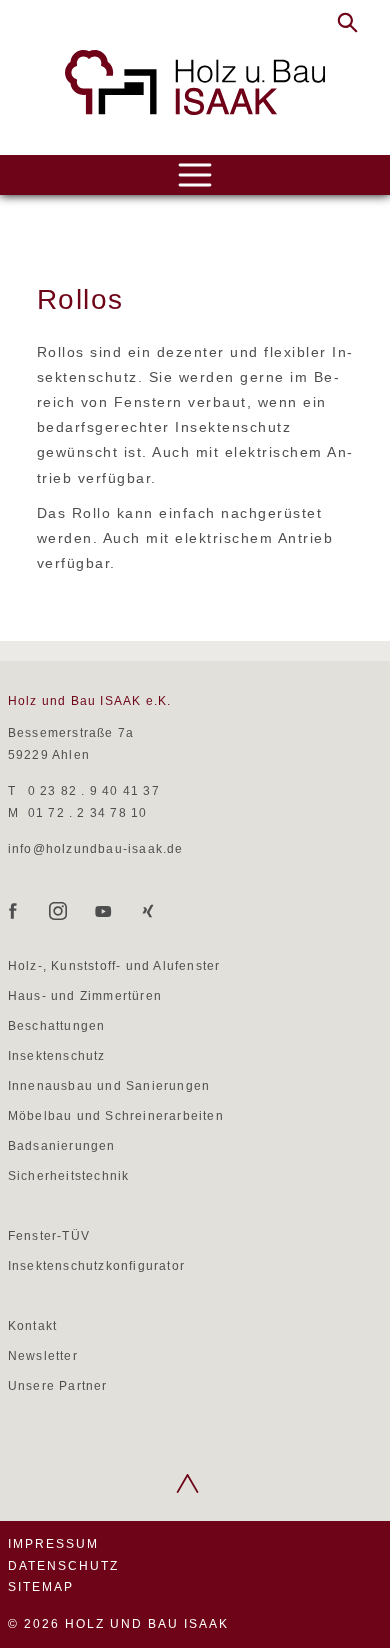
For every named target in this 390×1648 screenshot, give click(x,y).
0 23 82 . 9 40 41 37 (94, 791)
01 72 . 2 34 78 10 (88, 813)
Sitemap (41, 1587)
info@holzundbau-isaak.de (96, 849)
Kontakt (32, 1326)
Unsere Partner (58, 1386)
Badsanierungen (62, 1146)
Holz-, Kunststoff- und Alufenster (114, 966)
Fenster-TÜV (49, 1236)
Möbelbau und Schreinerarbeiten (116, 1116)
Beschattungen (57, 1026)
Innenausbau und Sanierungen (109, 1086)
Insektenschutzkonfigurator (96, 1266)
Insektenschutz (57, 1056)
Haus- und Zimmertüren (85, 996)
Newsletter (43, 1356)
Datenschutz (63, 1566)
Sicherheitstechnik (69, 1176)
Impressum (53, 1544)
